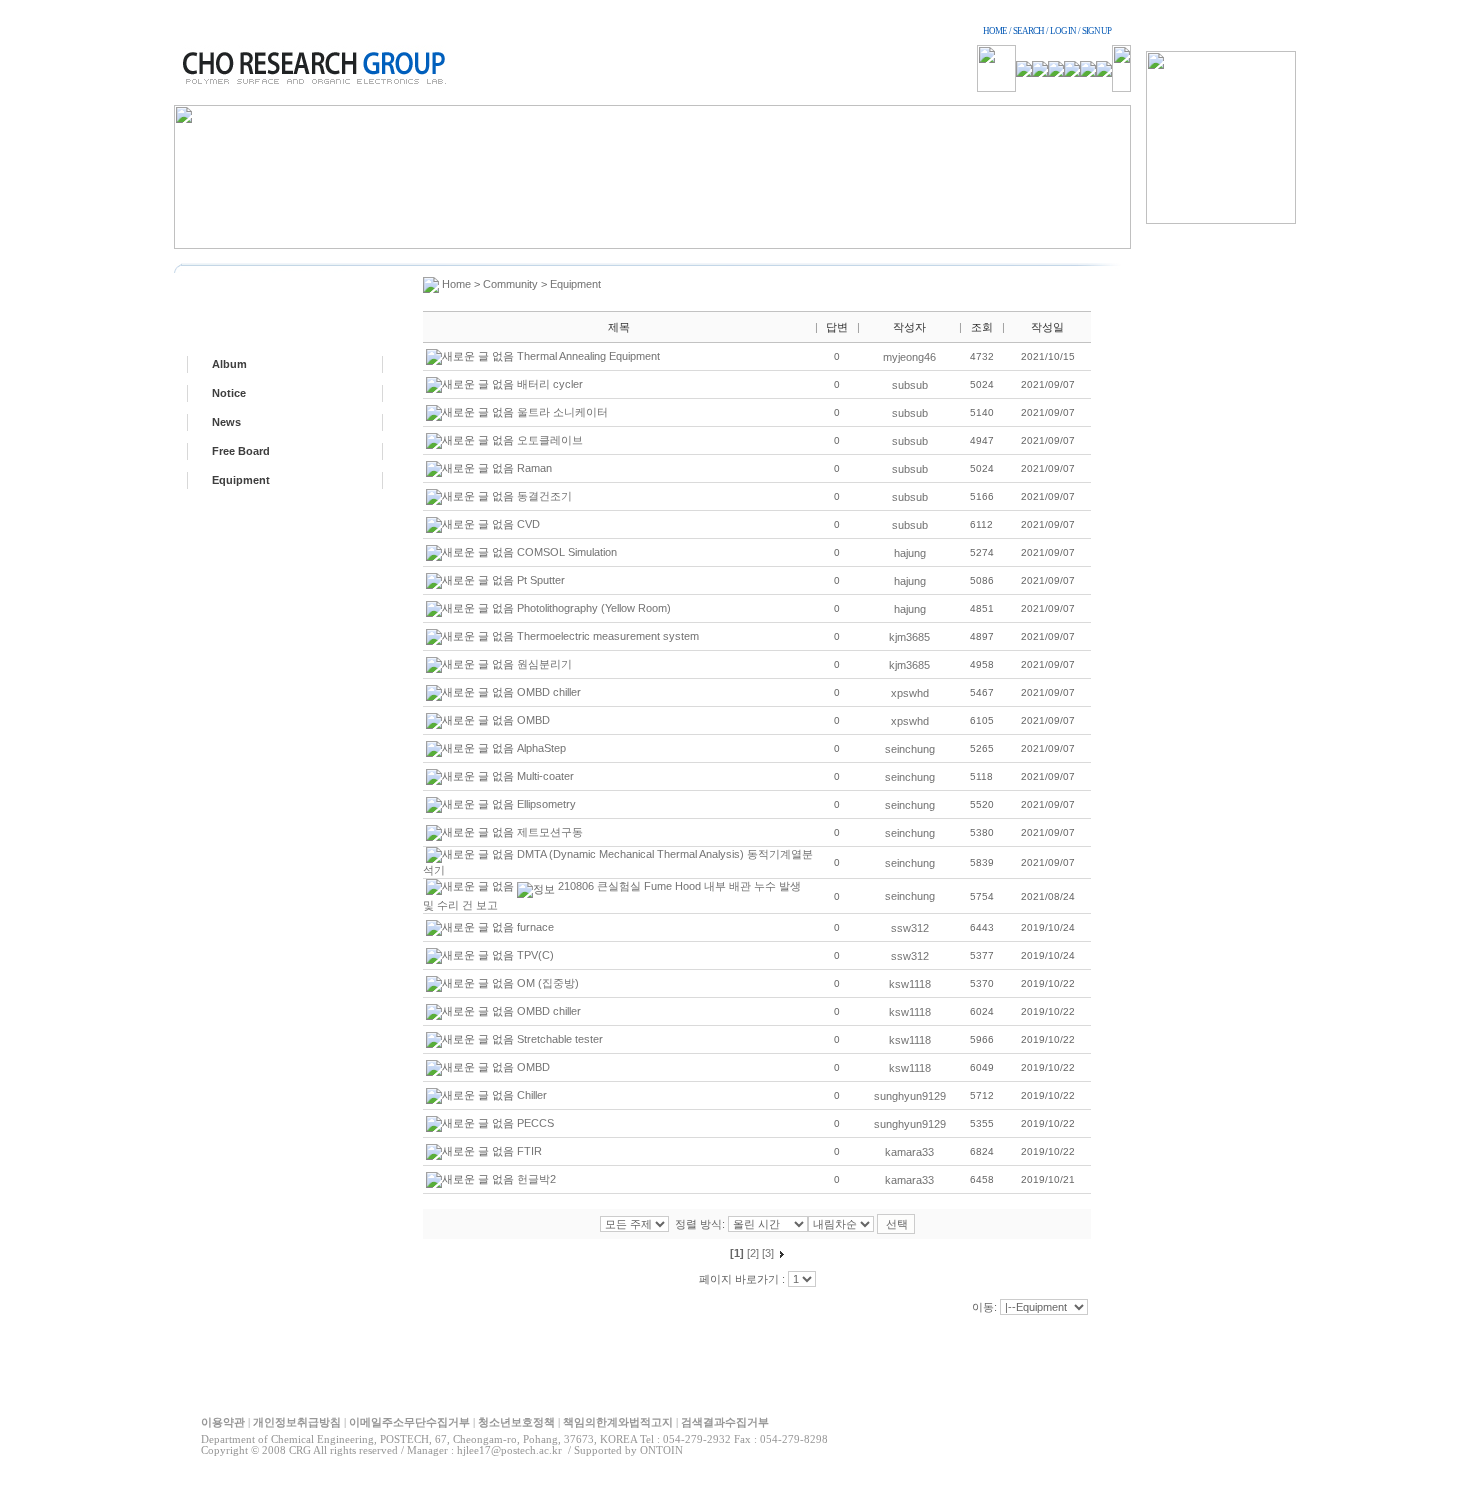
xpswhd (910, 693)
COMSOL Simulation (567, 552)
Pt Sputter (541, 580)
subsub (910, 385)
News (226, 422)
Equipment (241, 480)
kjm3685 (909, 637)
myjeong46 (909, 357)
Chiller (532, 1095)
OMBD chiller (549, 692)
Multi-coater (545, 776)
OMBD (533, 720)
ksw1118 (910, 984)
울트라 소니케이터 (562, 412)
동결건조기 (544, 496)
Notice (229, 393)
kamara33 (909, 1152)
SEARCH (1028, 31)
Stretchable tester (560, 1039)
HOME (995, 31)
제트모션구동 (550, 832)
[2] (753, 1253)
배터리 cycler (550, 384)
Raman (534, 468)
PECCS (535, 1123)
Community (510, 284)
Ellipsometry (546, 804)
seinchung (910, 749)
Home (456, 284)
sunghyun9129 (910, 1096)
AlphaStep (541, 748)
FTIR (529, 1151)
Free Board (241, 451)
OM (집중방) (548, 983)
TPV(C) (535, 955)
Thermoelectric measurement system (608, 636)
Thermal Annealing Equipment (588, 356)
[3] (768, 1253)
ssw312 (910, 928)
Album (229, 364)
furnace (535, 927)
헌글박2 (536, 1179)
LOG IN (1063, 31)
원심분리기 (544, 664)
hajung (910, 553)
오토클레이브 (550, 440)
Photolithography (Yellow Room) (594, 608)
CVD (528, 524)
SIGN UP (1096, 31)
